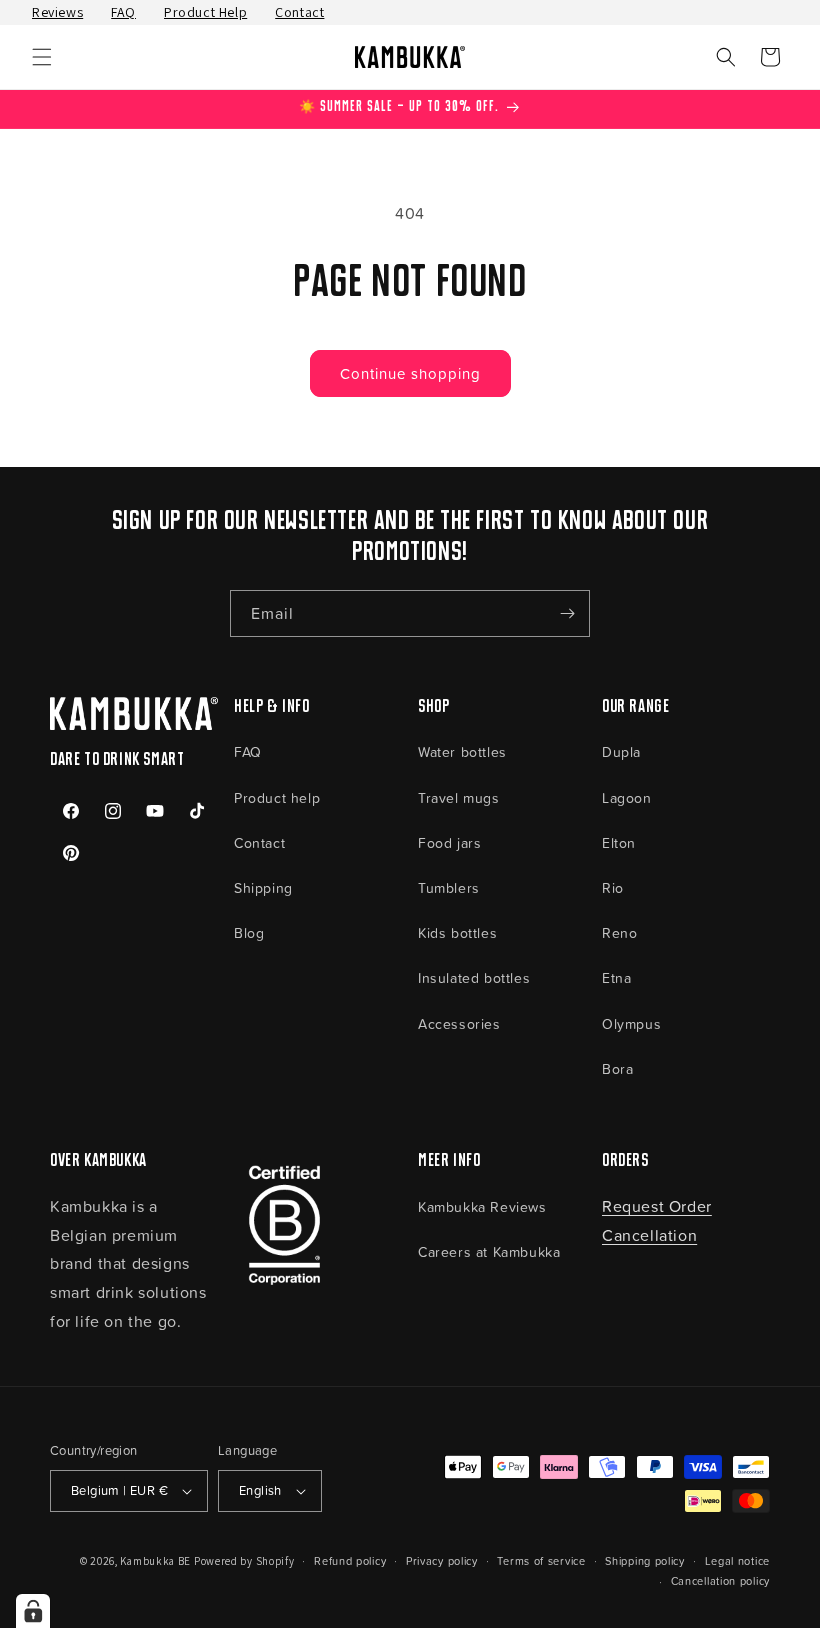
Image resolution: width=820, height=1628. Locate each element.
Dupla (621, 751)
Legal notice (737, 1560)
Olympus (631, 1023)
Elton (619, 842)
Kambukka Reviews (482, 1206)
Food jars (449, 842)
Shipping (263, 887)
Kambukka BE (155, 1561)
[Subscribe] (567, 613)
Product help (277, 797)
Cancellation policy (720, 1580)
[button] (42, 57)
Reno (619, 932)
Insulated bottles (474, 977)
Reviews (57, 12)
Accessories (459, 1023)
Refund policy (350, 1560)
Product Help (205, 12)
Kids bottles (457, 932)
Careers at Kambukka (489, 1251)
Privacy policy (442, 1560)
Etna (616, 977)
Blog (249, 932)
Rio (613, 887)
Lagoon (627, 797)
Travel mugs (459, 797)
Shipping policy (645, 1560)
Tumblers (449, 887)
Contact (299, 12)
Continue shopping (410, 373)
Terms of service (541, 1560)
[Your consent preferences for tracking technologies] (33, 1611)
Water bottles (462, 751)
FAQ (123, 12)
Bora (617, 1068)
